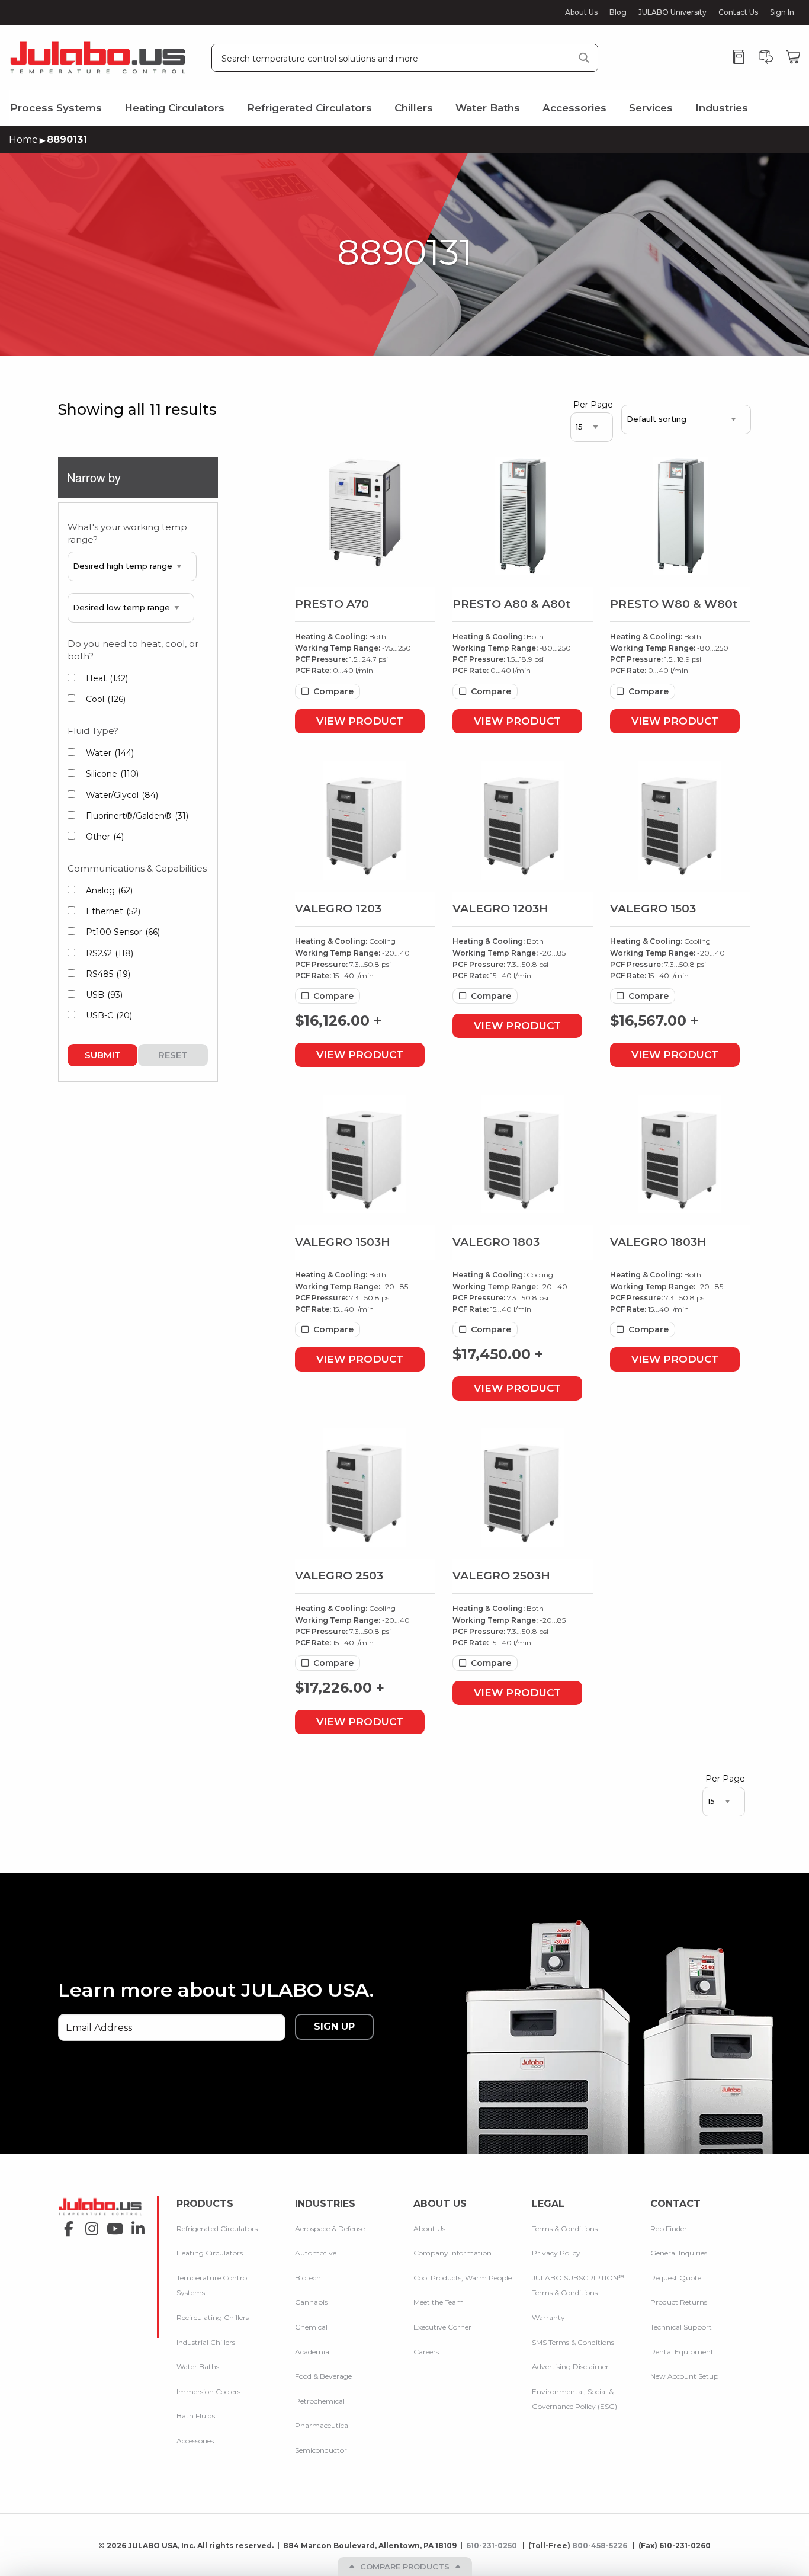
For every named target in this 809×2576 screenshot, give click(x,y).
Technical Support (681, 2327)
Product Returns (679, 2302)
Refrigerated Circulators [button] (309, 108)
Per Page (593, 405)
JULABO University (672, 12)
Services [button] (651, 108)
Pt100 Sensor (123, 932)
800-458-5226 (601, 2545)
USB (104, 995)
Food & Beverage (323, 2376)
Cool (106, 699)
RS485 (108, 974)
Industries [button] (722, 108)
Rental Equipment (682, 2352)
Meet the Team (439, 2302)
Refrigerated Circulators (217, 2229)
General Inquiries (679, 2253)
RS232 (110, 953)
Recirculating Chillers (213, 2317)
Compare (333, 691)
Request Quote (676, 2278)
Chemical (311, 2327)
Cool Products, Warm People (463, 2278)
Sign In (782, 12)
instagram (89, 2225)
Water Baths (198, 2367)
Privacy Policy (556, 2253)
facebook (65, 2225)
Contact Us (738, 12)
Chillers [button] (414, 108)
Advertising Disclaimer (570, 2367)
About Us (581, 12)
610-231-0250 (492, 2545)
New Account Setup (684, 2376)
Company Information (452, 2253)
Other (105, 837)
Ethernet (113, 911)
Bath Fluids (196, 2416)
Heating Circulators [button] (174, 108)
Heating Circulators (210, 2253)
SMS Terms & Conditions (573, 2342)
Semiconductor (321, 2450)
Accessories (195, 2441)
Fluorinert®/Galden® (137, 816)
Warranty (548, 2317)
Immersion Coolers (208, 2391)
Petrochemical (320, 2401)
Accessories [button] (574, 108)
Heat (107, 678)
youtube (112, 2225)
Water (110, 753)
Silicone (112, 774)
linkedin (135, 2225)
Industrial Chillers (206, 2342)
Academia (312, 2352)
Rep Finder (669, 2229)
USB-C (109, 1015)
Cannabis (311, 2302)
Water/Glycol (122, 795)
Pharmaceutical (322, 2425)
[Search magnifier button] (584, 58)
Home (23, 140)
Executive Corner (442, 2327)
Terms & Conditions (565, 2229)
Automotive (316, 2253)
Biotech (308, 2278)
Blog (618, 12)
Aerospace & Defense (330, 2229)
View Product (360, 721)
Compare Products (405, 2567)
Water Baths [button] (488, 108)
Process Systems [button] (56, 108)
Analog (109, 890)
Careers (426, 2352)
